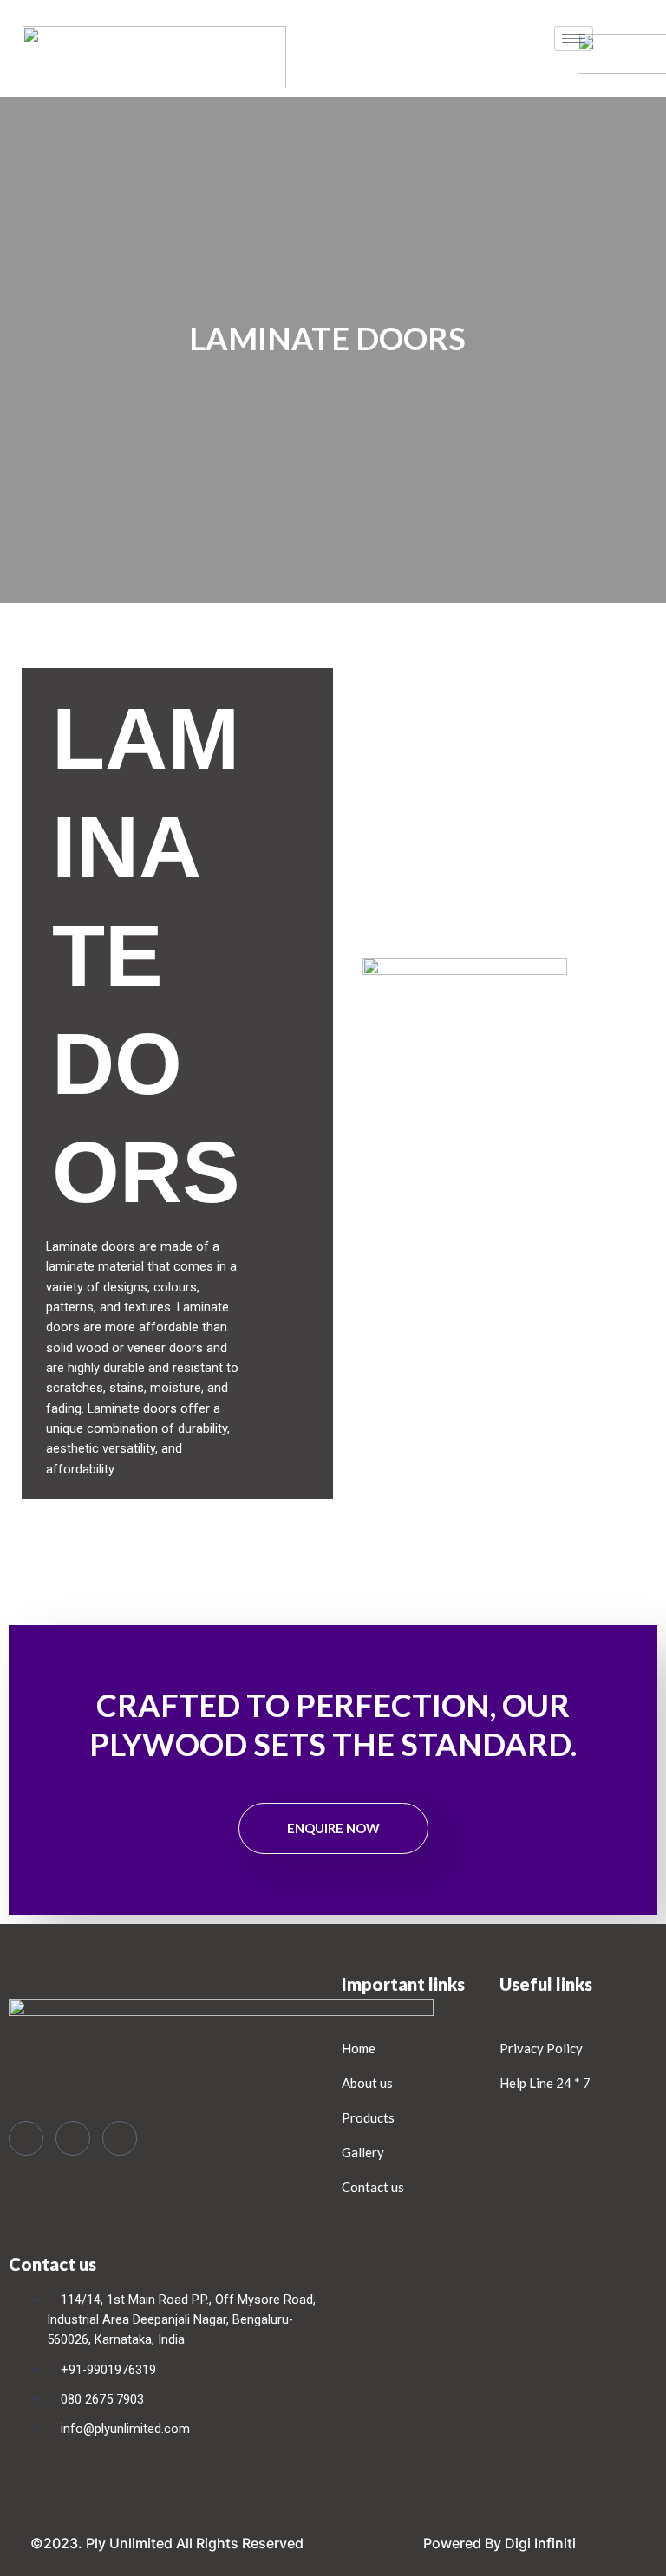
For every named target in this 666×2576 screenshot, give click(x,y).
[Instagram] (73, 2138)
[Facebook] (26, 2138)
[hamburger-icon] (574, 39)
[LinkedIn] (120, 2138)
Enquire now (333, 1828)
